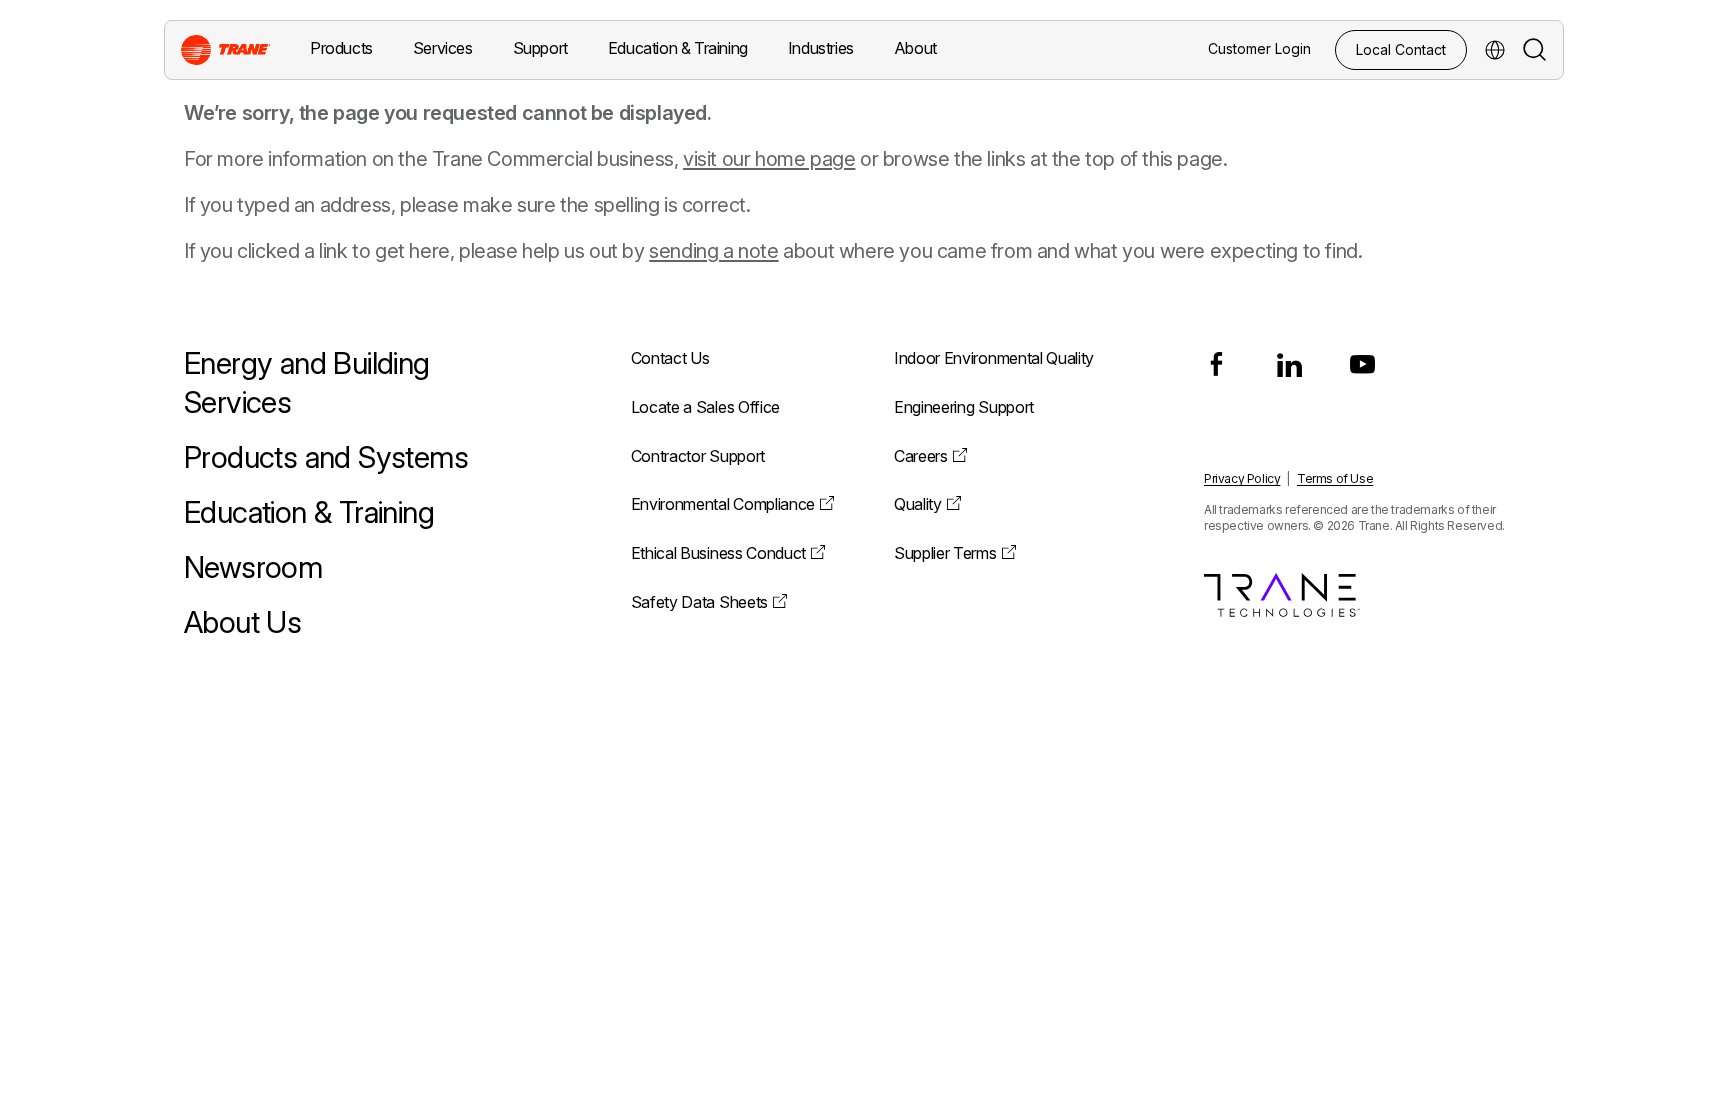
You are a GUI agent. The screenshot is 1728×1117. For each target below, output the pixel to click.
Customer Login (1259, 48)
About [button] (915, 48)
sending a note (713, 251)
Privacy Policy (1242, 478)
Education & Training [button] (678, 48)
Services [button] (443, 48)
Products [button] (341, 48)
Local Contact (1401, 49)
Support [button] (540, 48)
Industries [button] (821, 48)
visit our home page (769, 159)
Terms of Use (1335, 478)
